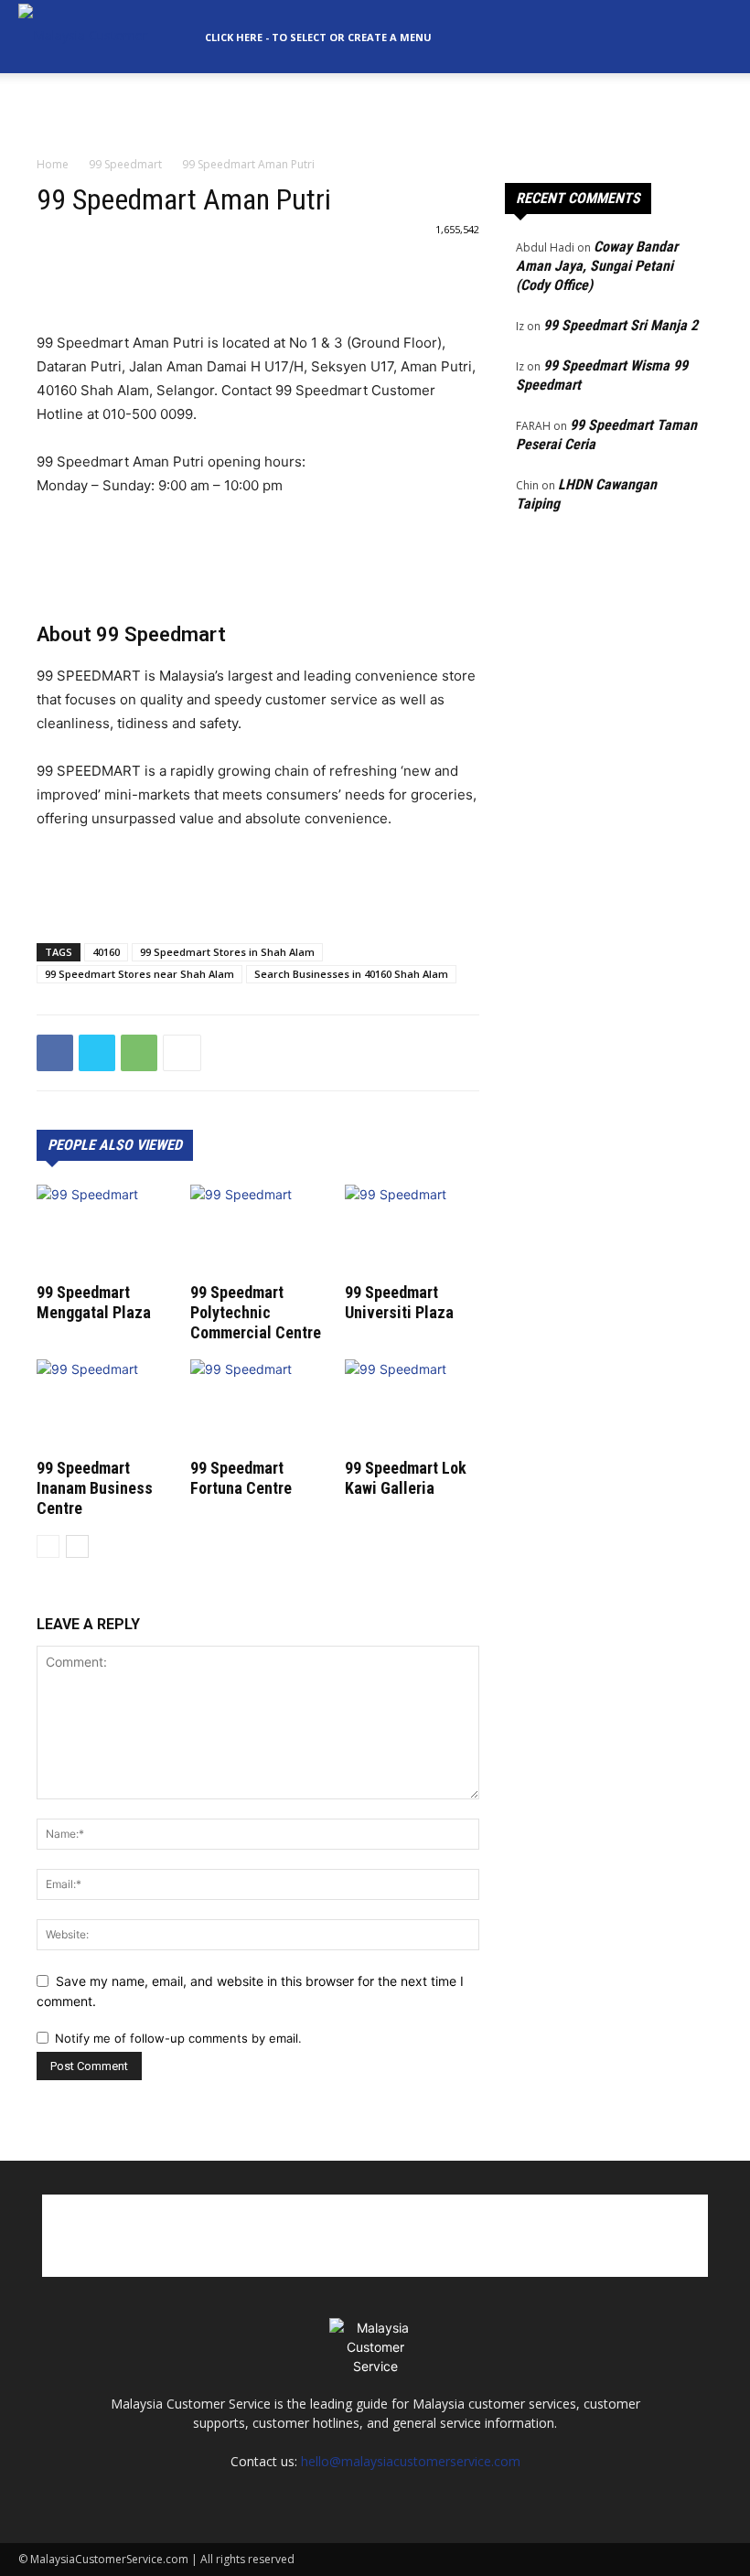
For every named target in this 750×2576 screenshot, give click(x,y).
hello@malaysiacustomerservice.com (411, 2461)
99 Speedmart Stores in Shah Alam (227, 952)
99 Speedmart (125, 164)
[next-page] (77, 1546)
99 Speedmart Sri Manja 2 (621, 325)
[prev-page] (48, 1546)
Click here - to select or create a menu (318, 37)
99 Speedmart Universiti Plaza (399, 1302)
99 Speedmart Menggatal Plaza (94, 1302)
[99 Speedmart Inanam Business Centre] (104, 1406)
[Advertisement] (375, 113)
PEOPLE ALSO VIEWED (115, 1145)
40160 (106, 952)
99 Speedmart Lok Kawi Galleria (406, 1478)
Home (53, 164)
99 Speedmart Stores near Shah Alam (139, 974)
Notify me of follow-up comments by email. (178, 2038)
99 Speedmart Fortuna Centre (241, 1478)
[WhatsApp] (139, 1053)
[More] (182, 1053)
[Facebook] (55, 1053)
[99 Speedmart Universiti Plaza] (412, 1231)
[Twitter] (97, 1053)
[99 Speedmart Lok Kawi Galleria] (412, 1406)
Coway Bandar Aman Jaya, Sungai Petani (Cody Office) (597, 266)
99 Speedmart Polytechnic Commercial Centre (256, 1312)
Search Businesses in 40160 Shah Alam (351, 974)
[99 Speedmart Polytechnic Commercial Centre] (257, 1231)
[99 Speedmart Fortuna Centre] (257, 1406)
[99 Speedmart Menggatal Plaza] (104, 1231)
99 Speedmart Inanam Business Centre (95, 1488)
